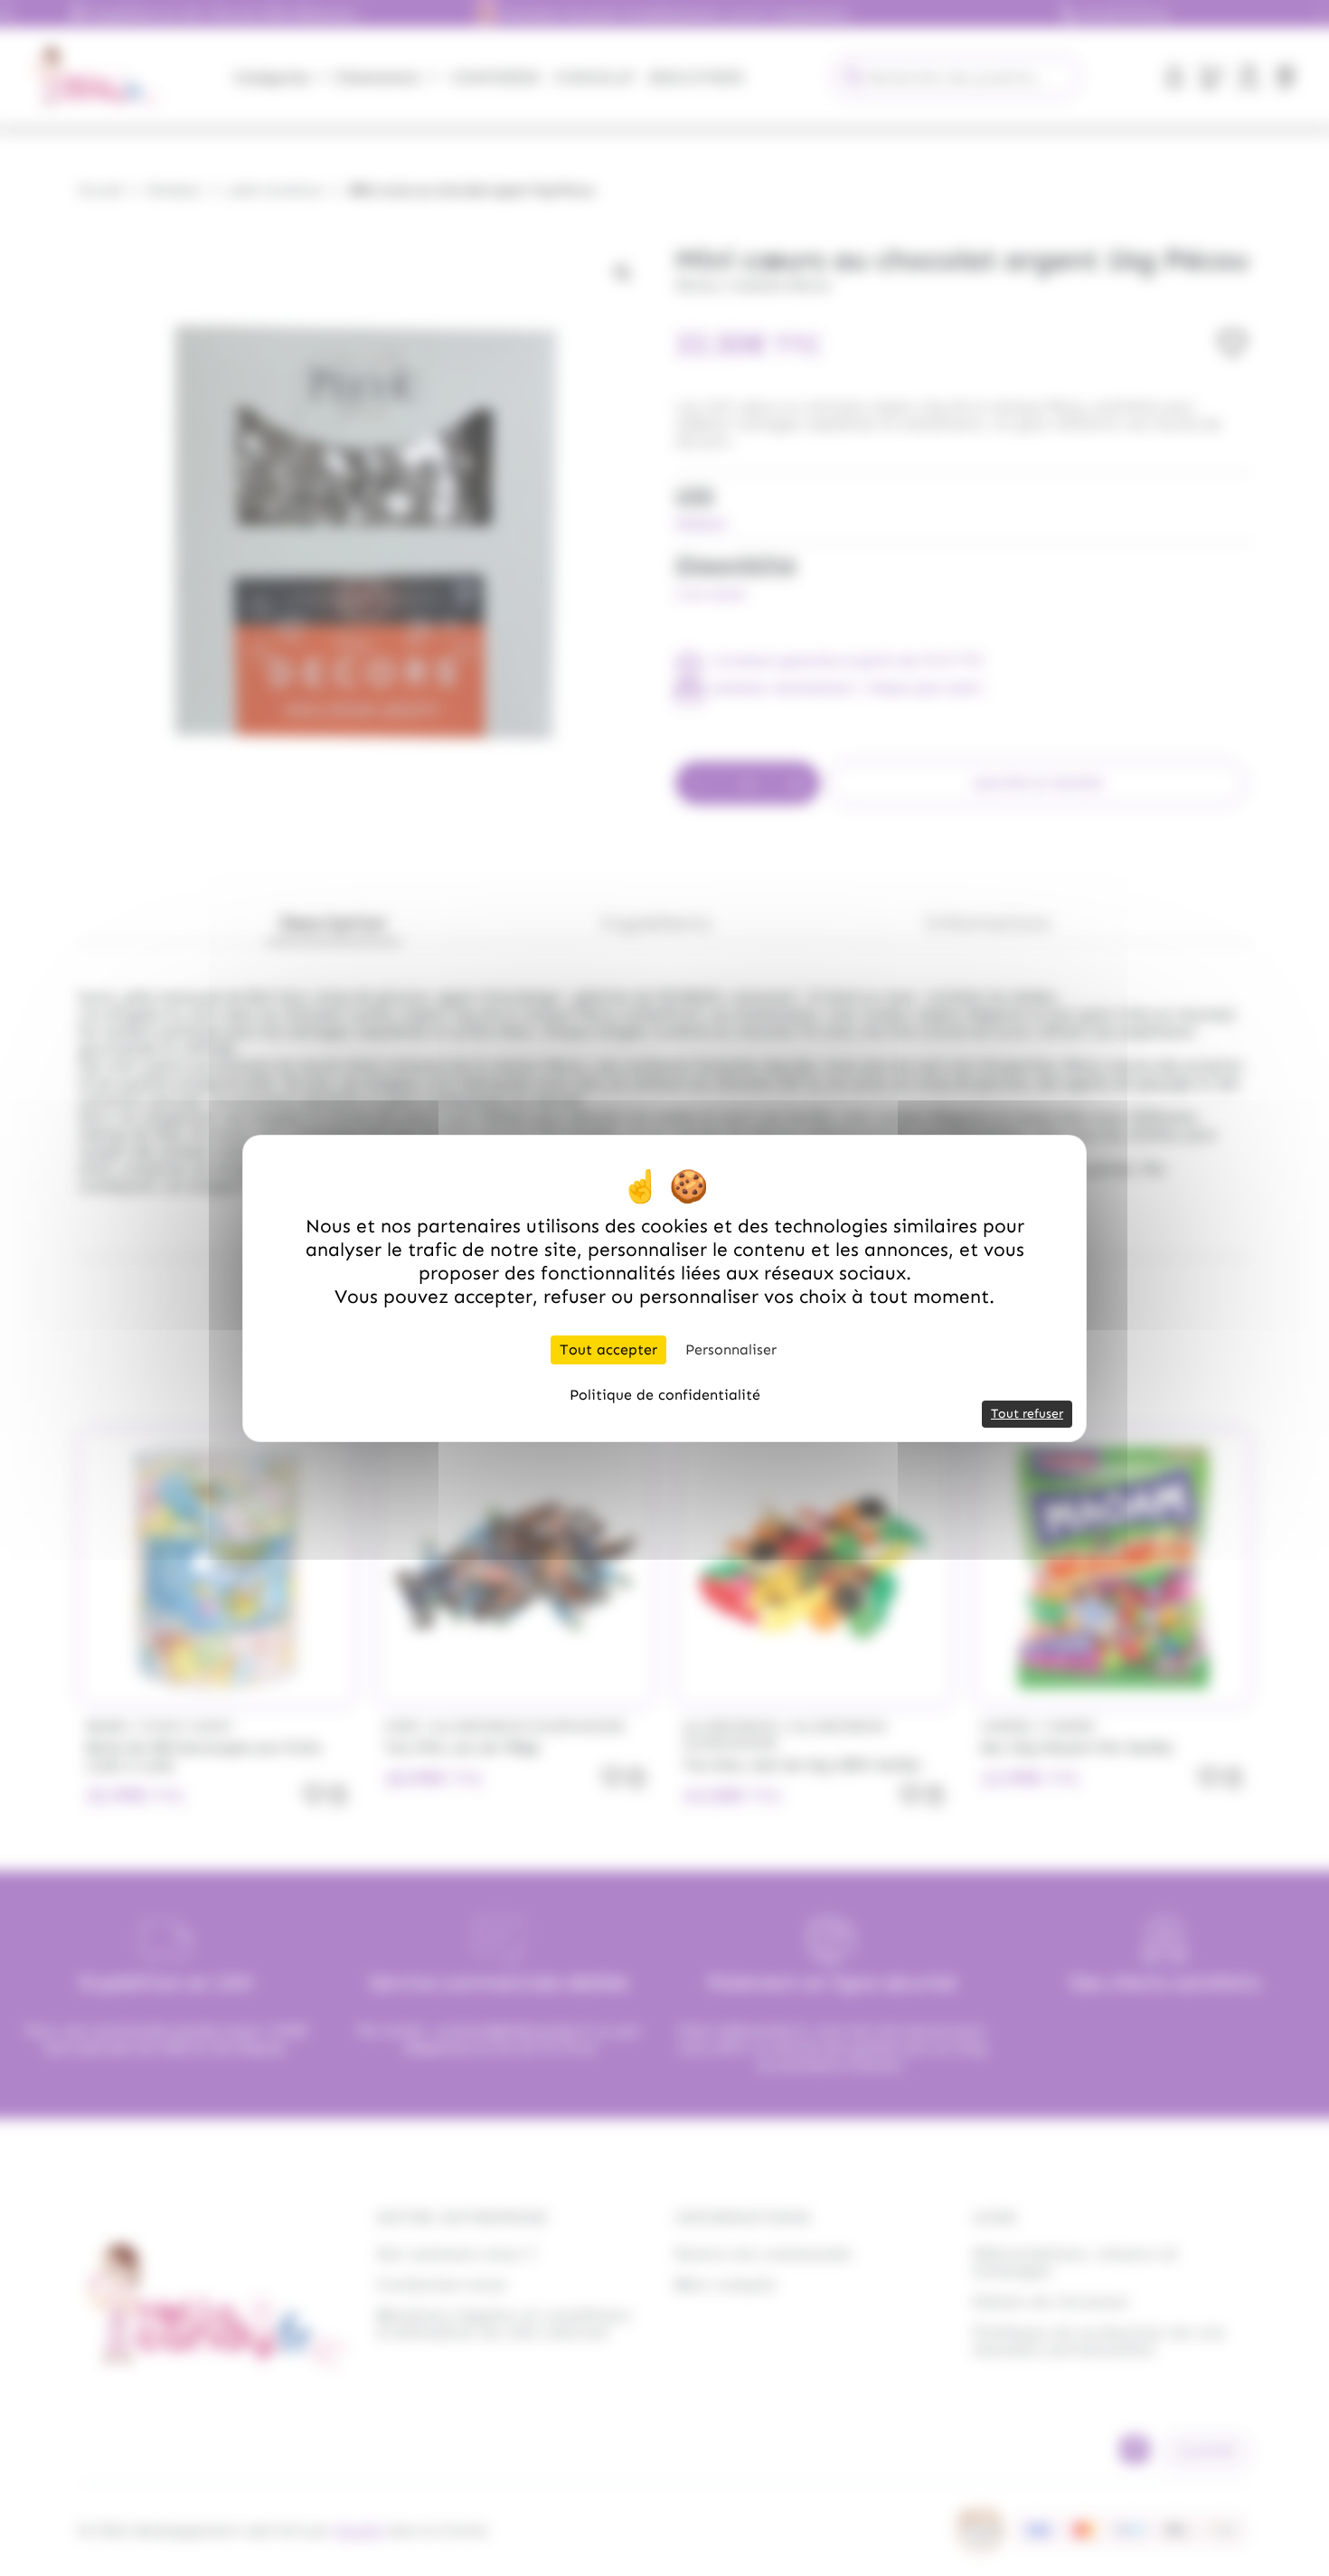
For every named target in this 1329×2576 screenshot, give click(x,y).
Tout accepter (608, 1349)
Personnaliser (731, 1349)
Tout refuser (1027, 1414)
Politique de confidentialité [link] (665, 1395)
